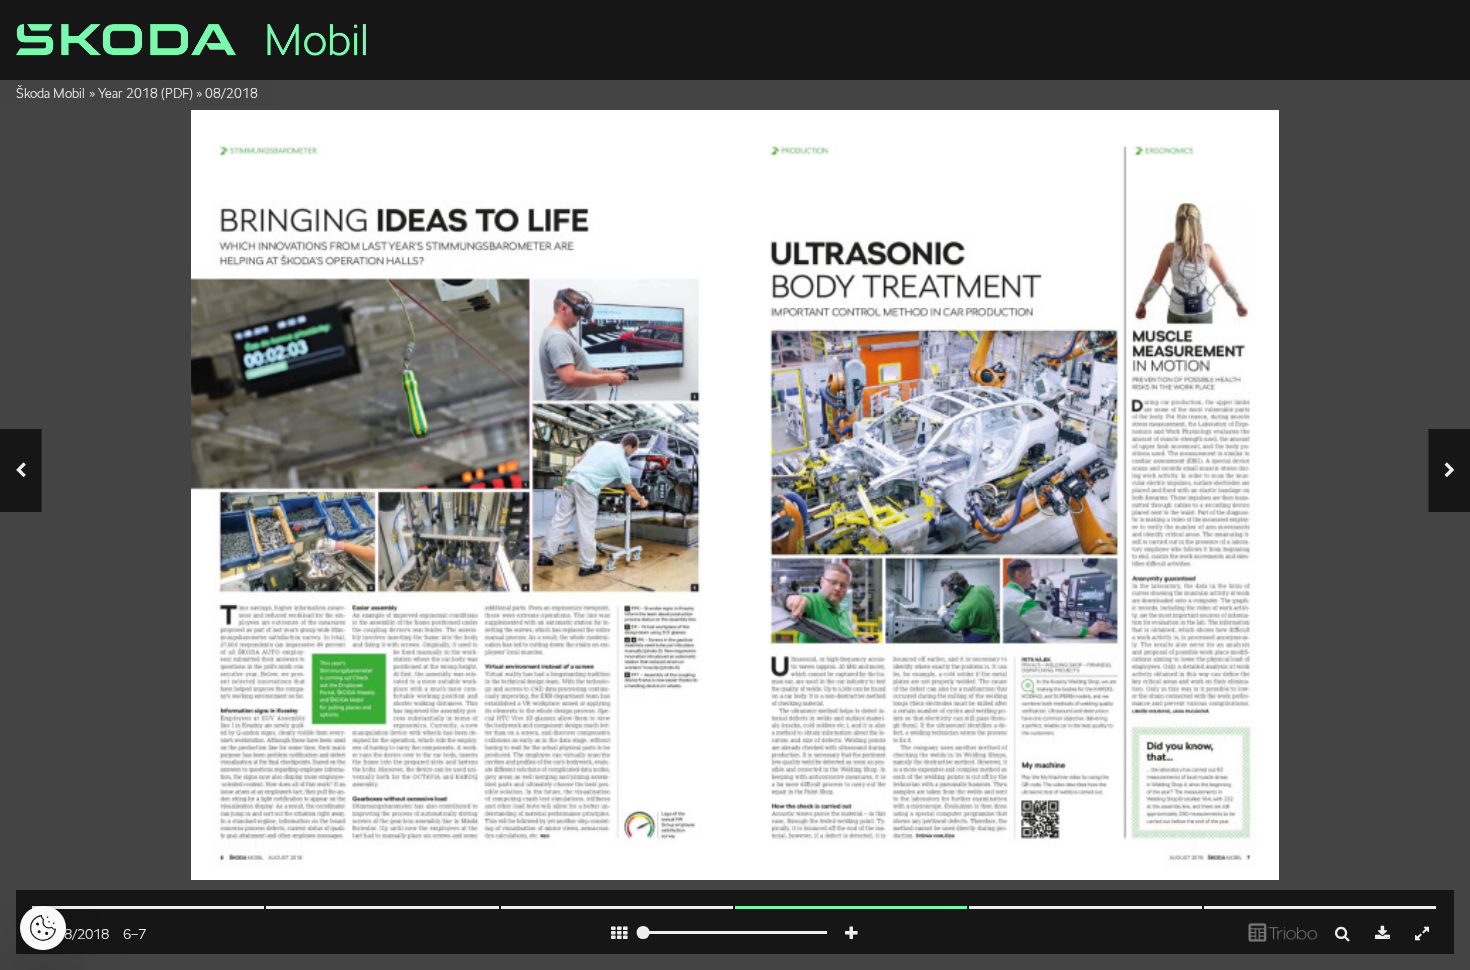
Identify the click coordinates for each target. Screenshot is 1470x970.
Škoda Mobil (50, 93)
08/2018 (231, 93)
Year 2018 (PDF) (145, 93)
